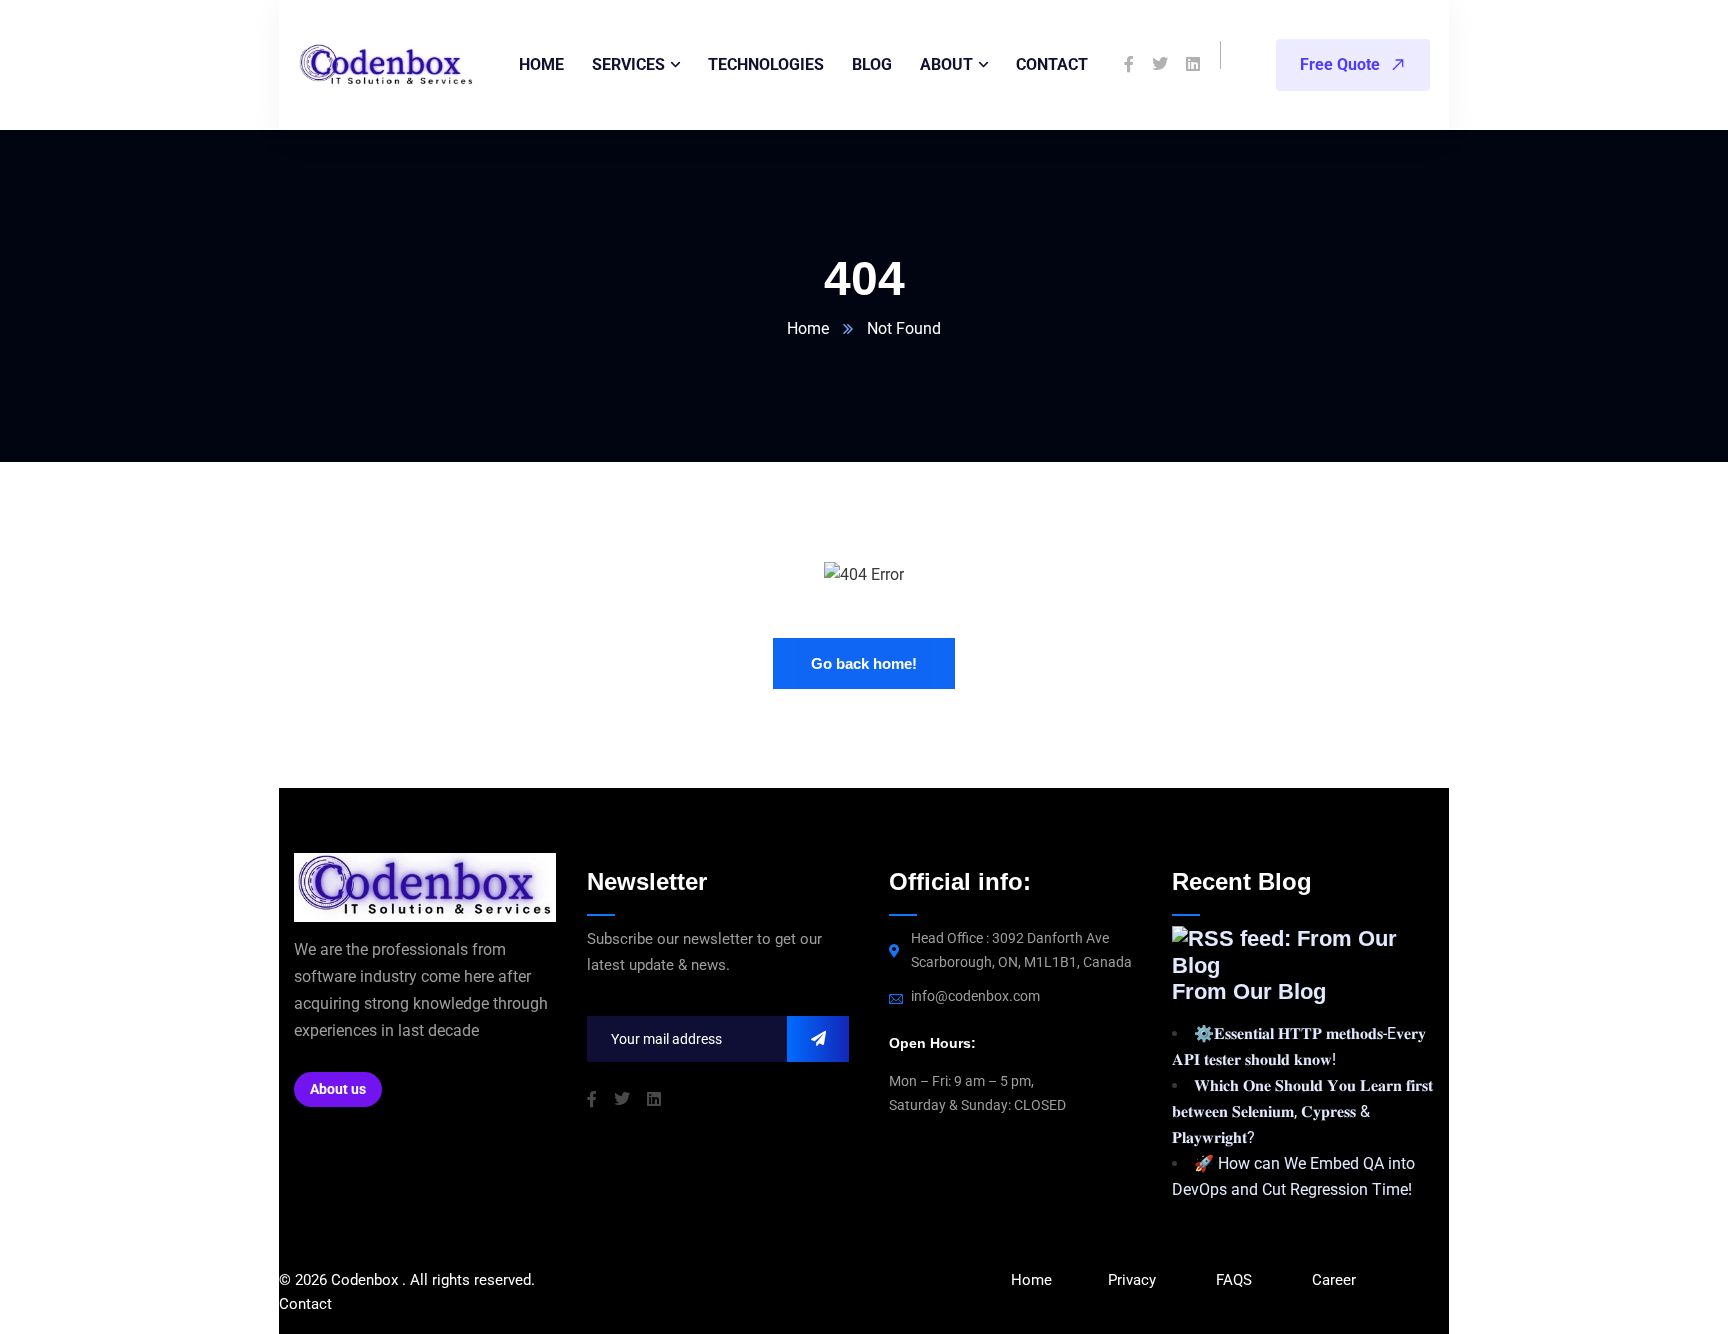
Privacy (1132, 1280)
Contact (305, 1304)
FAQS (1236, 1280)
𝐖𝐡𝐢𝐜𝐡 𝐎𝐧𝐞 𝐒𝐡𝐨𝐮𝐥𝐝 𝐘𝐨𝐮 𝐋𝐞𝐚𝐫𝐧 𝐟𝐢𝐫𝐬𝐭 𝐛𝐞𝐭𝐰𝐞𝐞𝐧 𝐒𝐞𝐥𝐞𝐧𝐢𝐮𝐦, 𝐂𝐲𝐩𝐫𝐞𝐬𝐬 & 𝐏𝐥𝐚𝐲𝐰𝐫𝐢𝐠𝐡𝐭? (1302, 1111)
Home (808, 328)
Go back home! (864, 663)
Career (1334, 1280)
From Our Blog (1249, 991)
